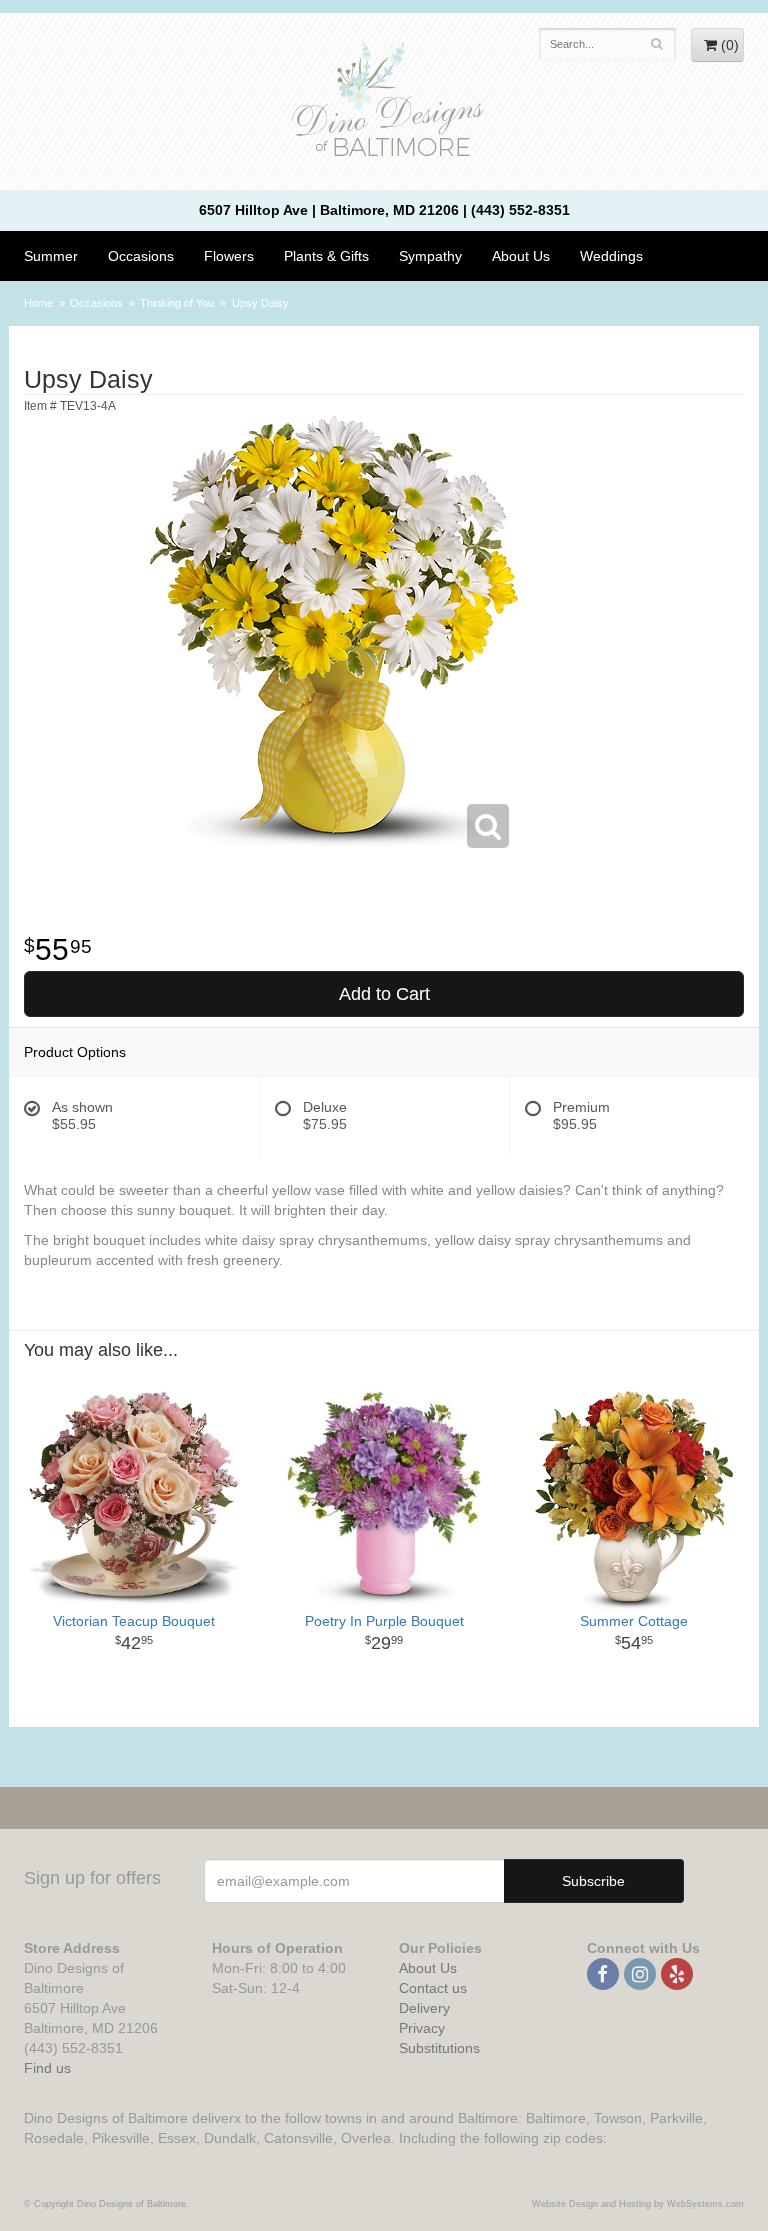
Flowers (229, 256)
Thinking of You (177, 303)
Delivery (424, 2008)
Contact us (433, 1988)
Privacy (422, 2028)
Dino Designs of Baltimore (384, 102)
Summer (51, 256)
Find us (47, 2068)
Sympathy (430, 256)
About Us (428, 1968)
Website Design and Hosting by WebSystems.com (638, 2204)
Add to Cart (384, 994)
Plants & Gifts (326, 256)
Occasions (141, 256)
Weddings (611, 256)
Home (38, 303)
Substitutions (439, 2048)
